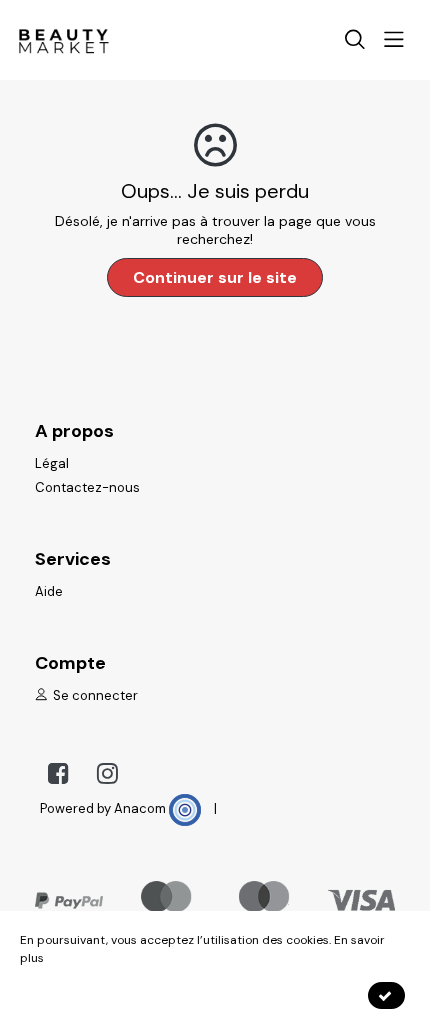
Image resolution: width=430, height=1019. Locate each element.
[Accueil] (63, 39)
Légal (52, 463)
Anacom (141, 808)
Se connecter (94, 695)
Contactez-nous (87, 487)
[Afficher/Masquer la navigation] (400, 42)
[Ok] (386, 995)
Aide (49, 591)
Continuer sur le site (215, 277)
